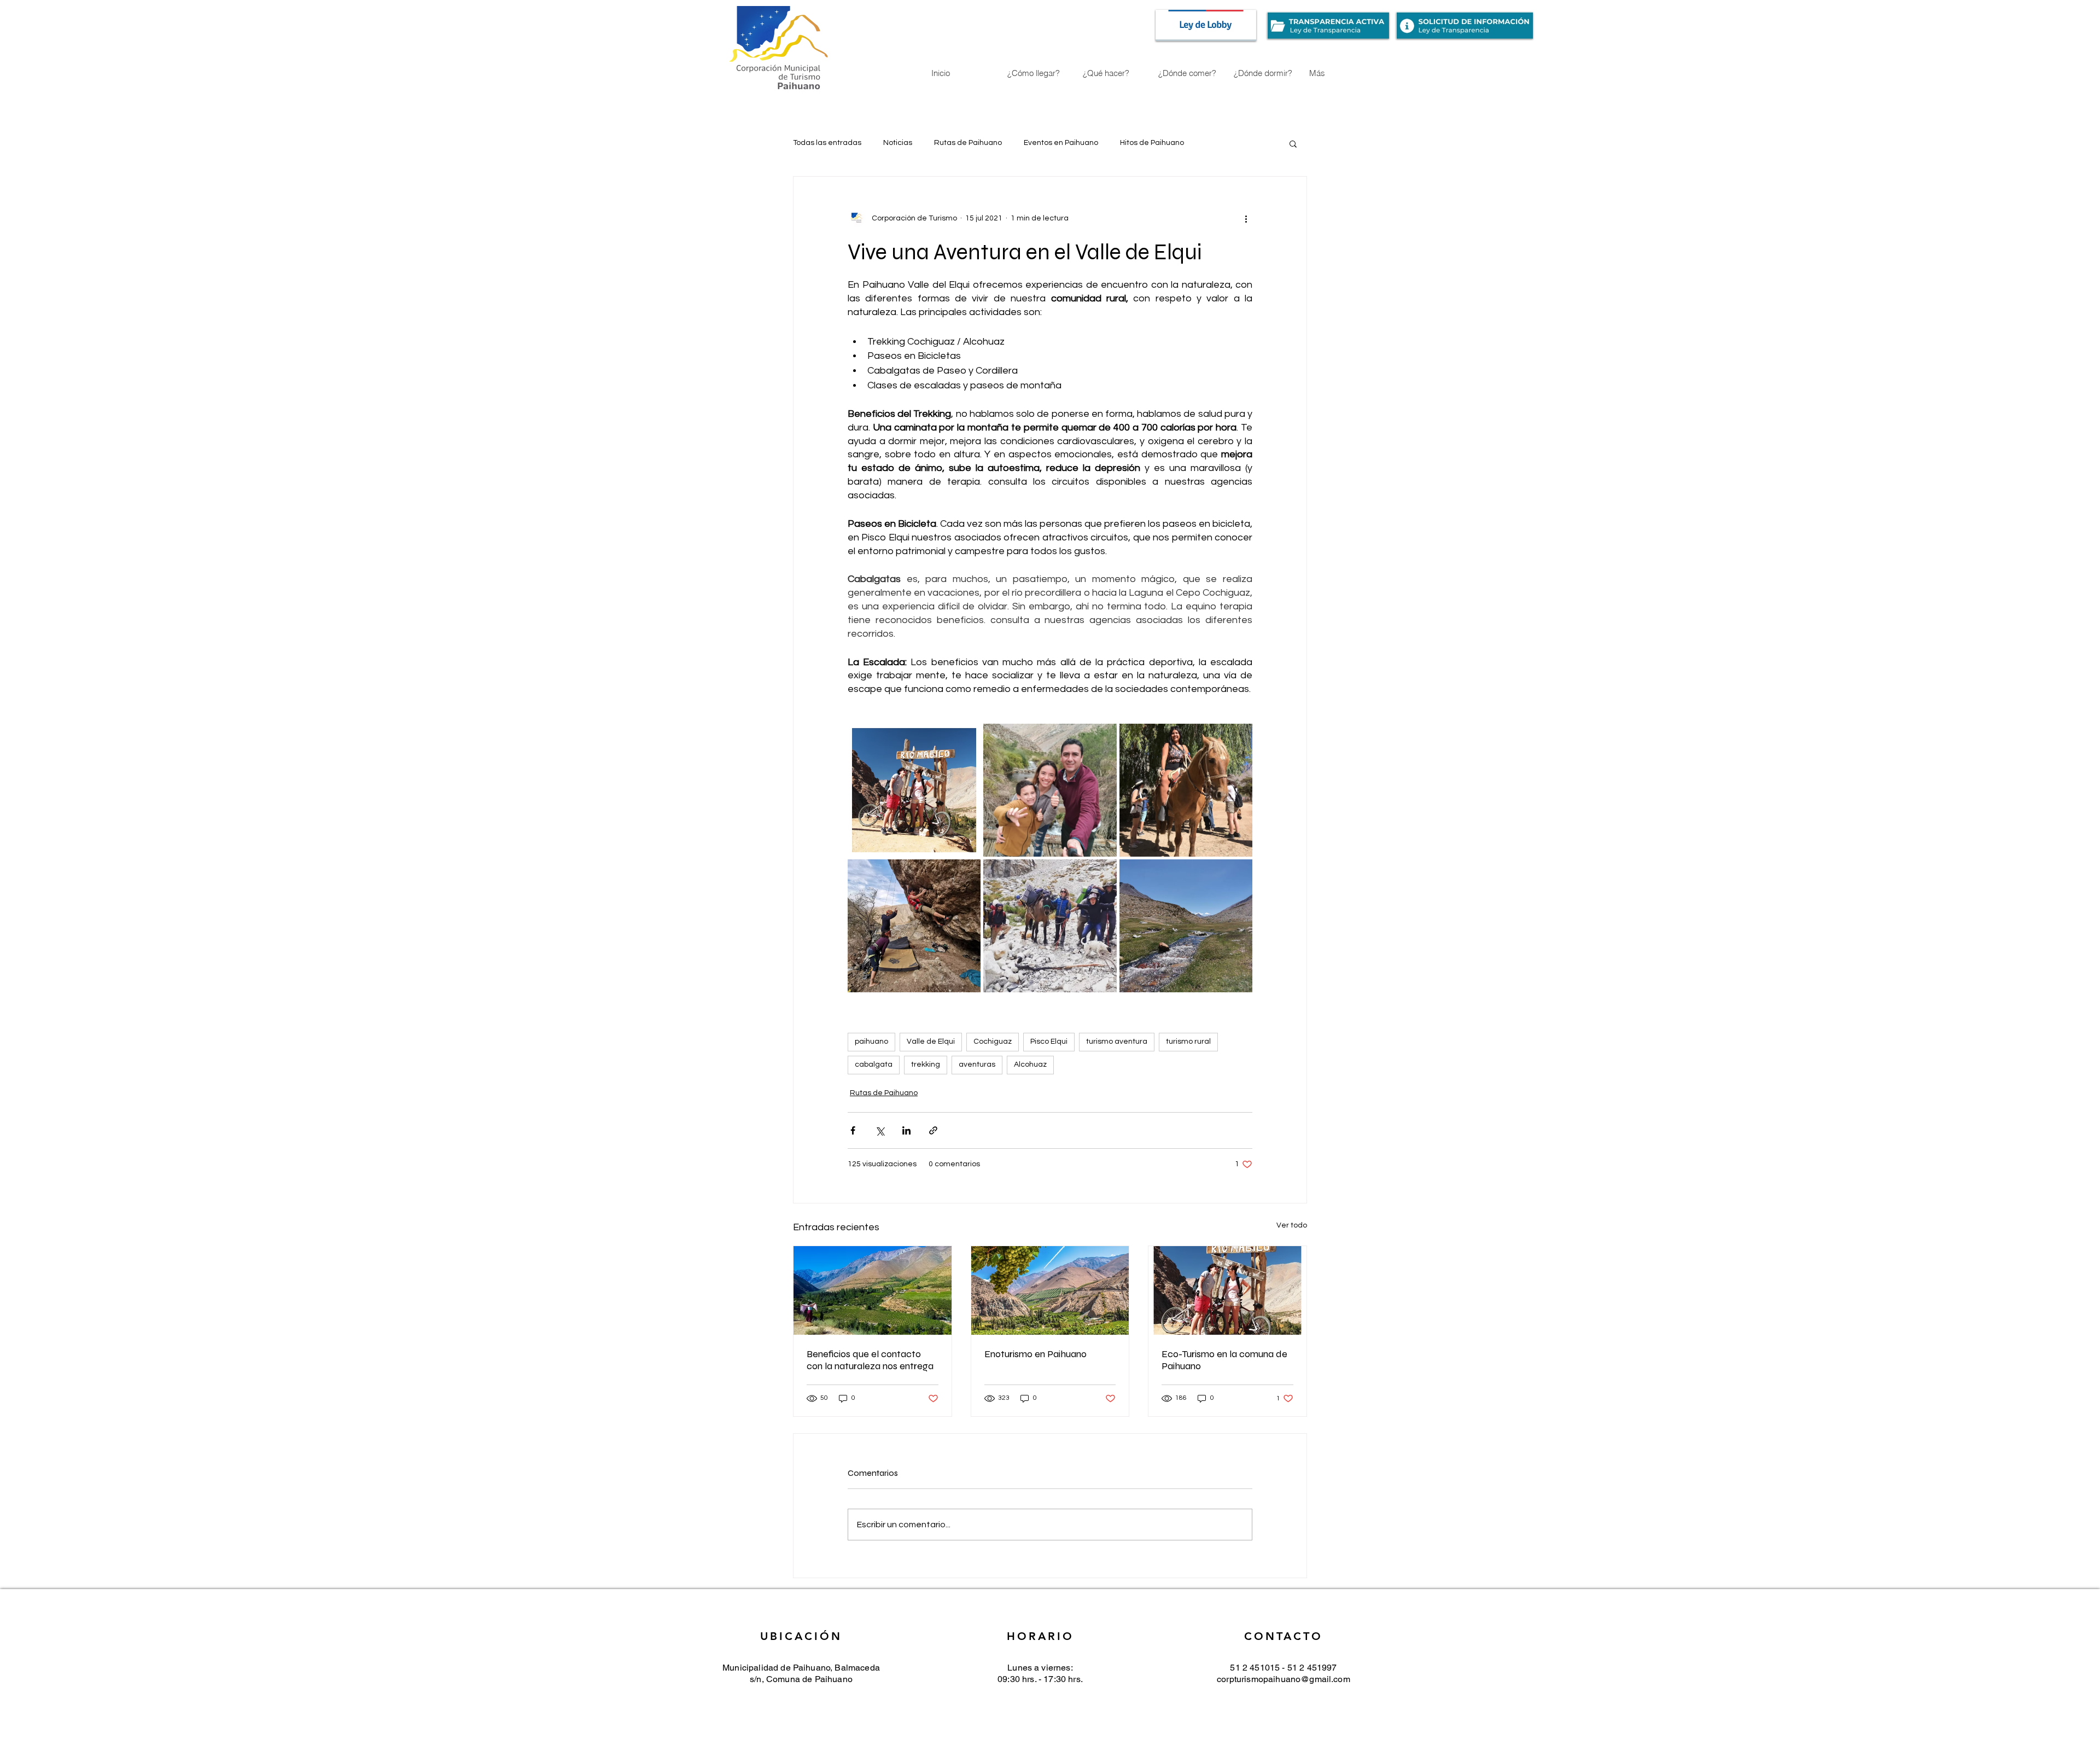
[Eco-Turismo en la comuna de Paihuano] (1227, 1290)
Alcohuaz (1030, 1065)
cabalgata (874, 1065)
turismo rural (1188, 1042)
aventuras (977, 1065)
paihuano (871, 1042)
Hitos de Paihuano (1152, 143)
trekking (926, 1065)
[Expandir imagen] (914, 790)
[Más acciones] (1246, 218)
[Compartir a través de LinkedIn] (906, 1130)
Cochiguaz (993, 1042)
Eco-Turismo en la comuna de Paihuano (1224, 1360)
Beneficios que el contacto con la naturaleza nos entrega (870, 1360)
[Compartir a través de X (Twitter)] (880, 1130)
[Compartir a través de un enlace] (933, 1130)
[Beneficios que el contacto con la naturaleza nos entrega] (873, 1290)
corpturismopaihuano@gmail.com (1284, 1679)
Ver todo (1292, 1225)
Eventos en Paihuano (1061, 143)
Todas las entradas (827, 143)
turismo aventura (1117, 1042)
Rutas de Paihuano (968, 143)
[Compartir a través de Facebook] (853, 1130)
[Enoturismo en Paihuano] (1050, 1290)
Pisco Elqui (1049, 1042)
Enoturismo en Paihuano (1036, 1354)
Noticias (898, 143)
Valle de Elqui (931, 1042)
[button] (1293, 143)
